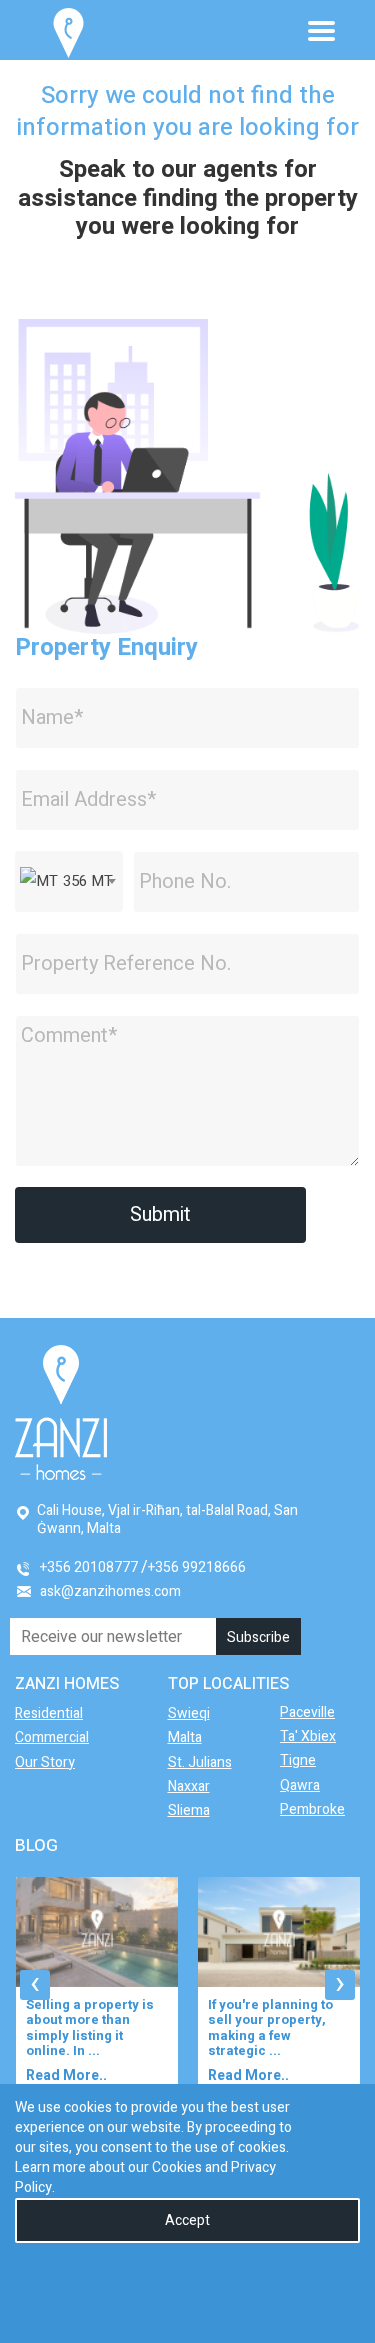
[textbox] (69, 881)
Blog (36, 1845)
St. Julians (200, 1762)
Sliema (189, 1810)
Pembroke (312, 1809)
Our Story (45, 1762)
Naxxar (189, 1786)
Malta (185, 1737)
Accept (187, 2220)
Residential (49, 1713)
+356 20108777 (89, 1567)
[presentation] (35, 1985)
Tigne (298, 1760)
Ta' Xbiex (308, 1736)
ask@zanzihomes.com (110, 1591)
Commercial (52, 1737)
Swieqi (189, 1713)
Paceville (307, 1712)
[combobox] (69, 881)
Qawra (300, 1785)
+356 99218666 (197, 1567)
